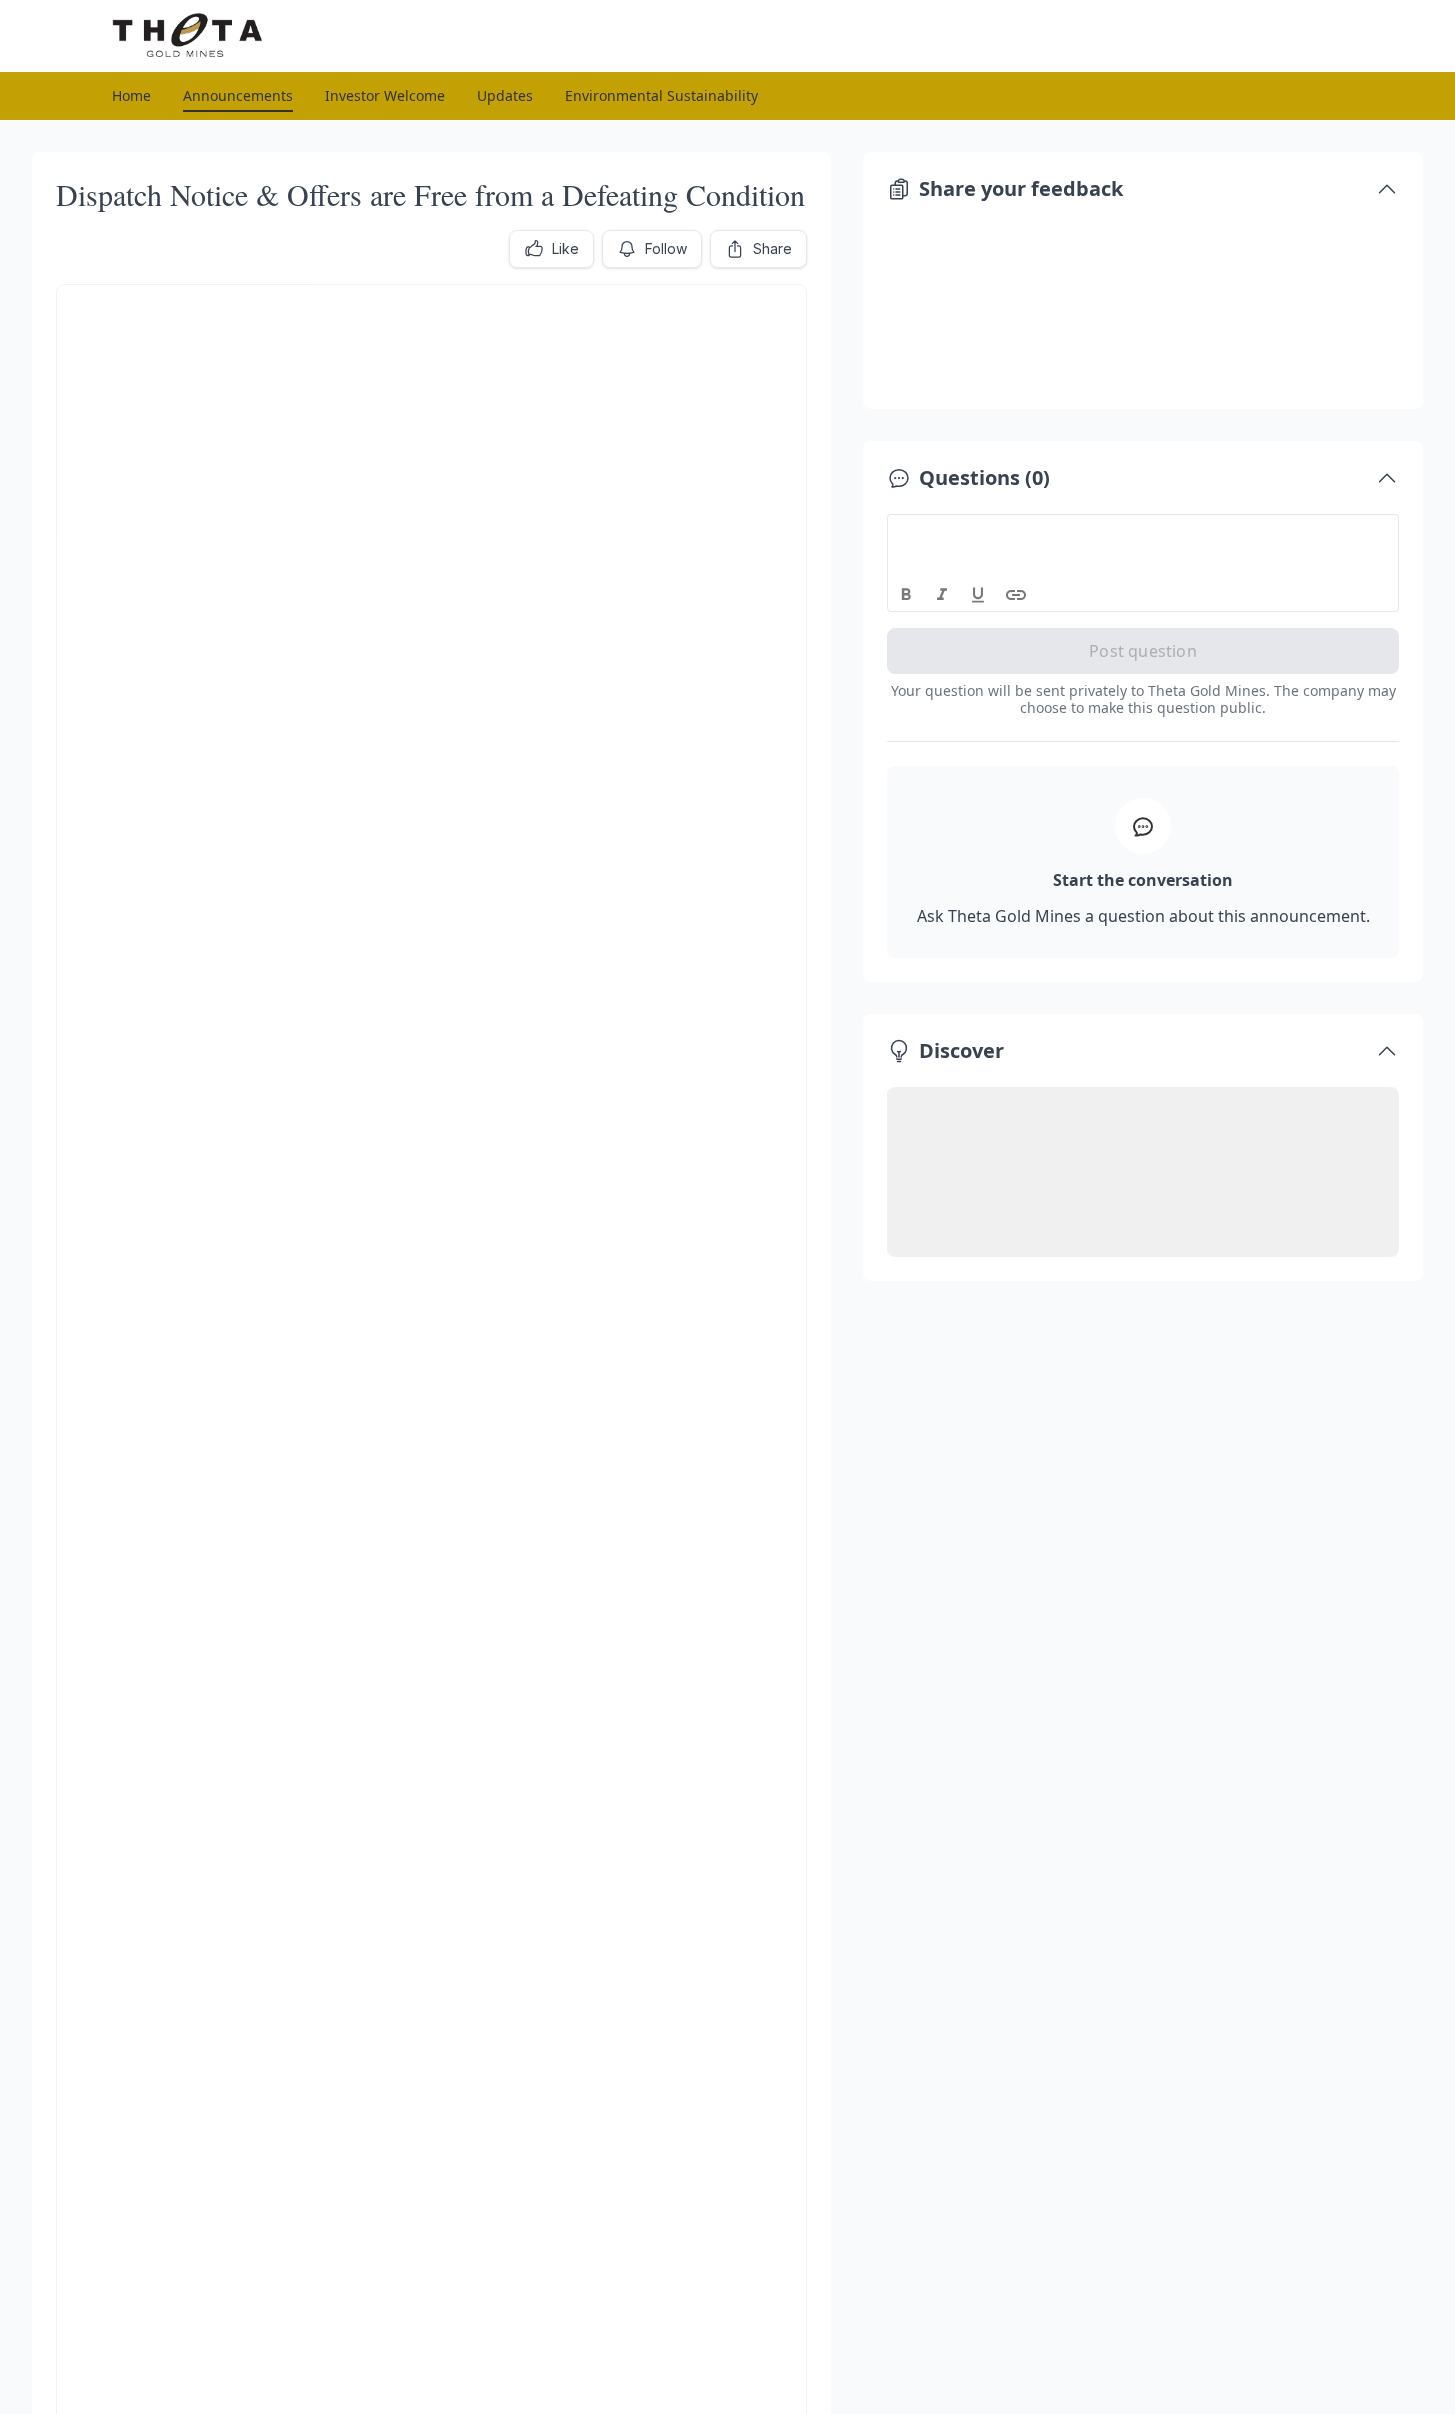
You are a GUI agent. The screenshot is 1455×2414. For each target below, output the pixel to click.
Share (772, 248)
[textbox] (1143, 533)
